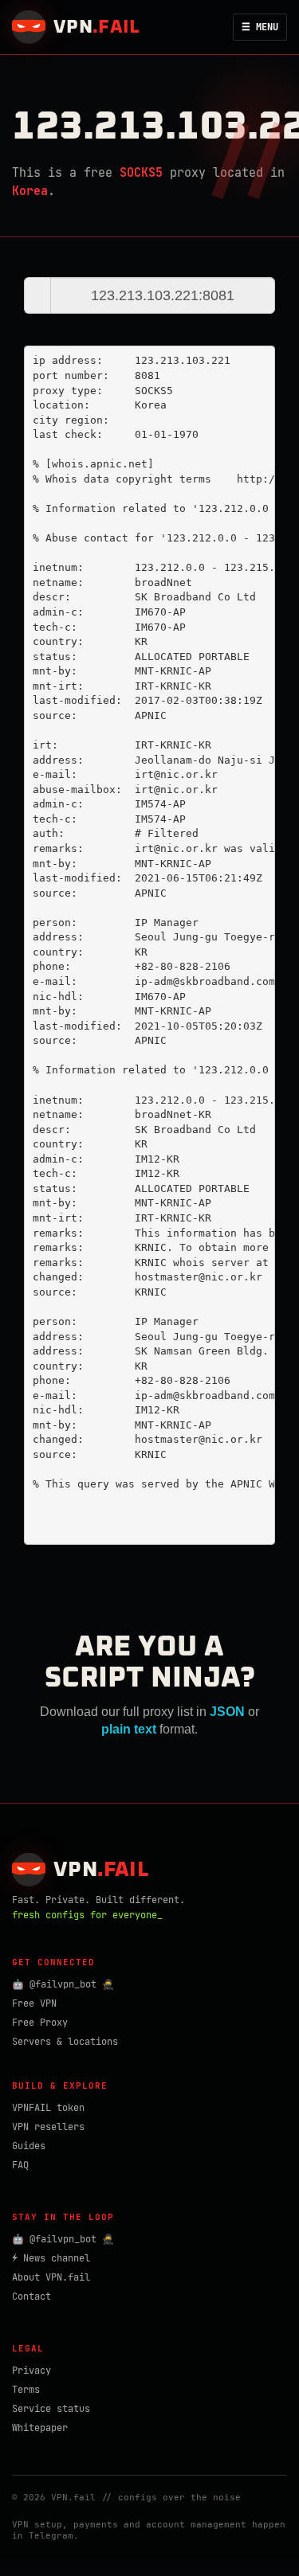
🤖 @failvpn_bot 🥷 (63, 1984)
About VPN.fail (51, 2277)
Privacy (31, 2371)
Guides (29, 2146)
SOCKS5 (141, 173)
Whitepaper (40, 2428)
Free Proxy (40, 2023)
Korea (30, 191)
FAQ (20, 2165)
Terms (26, 2390)
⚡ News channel (51, 2258)
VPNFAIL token (48, 2108)
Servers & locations (65, 2042)
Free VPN (34, 2003)
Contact (31, 2297)
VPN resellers (48, 2127)
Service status (51, 2409)
